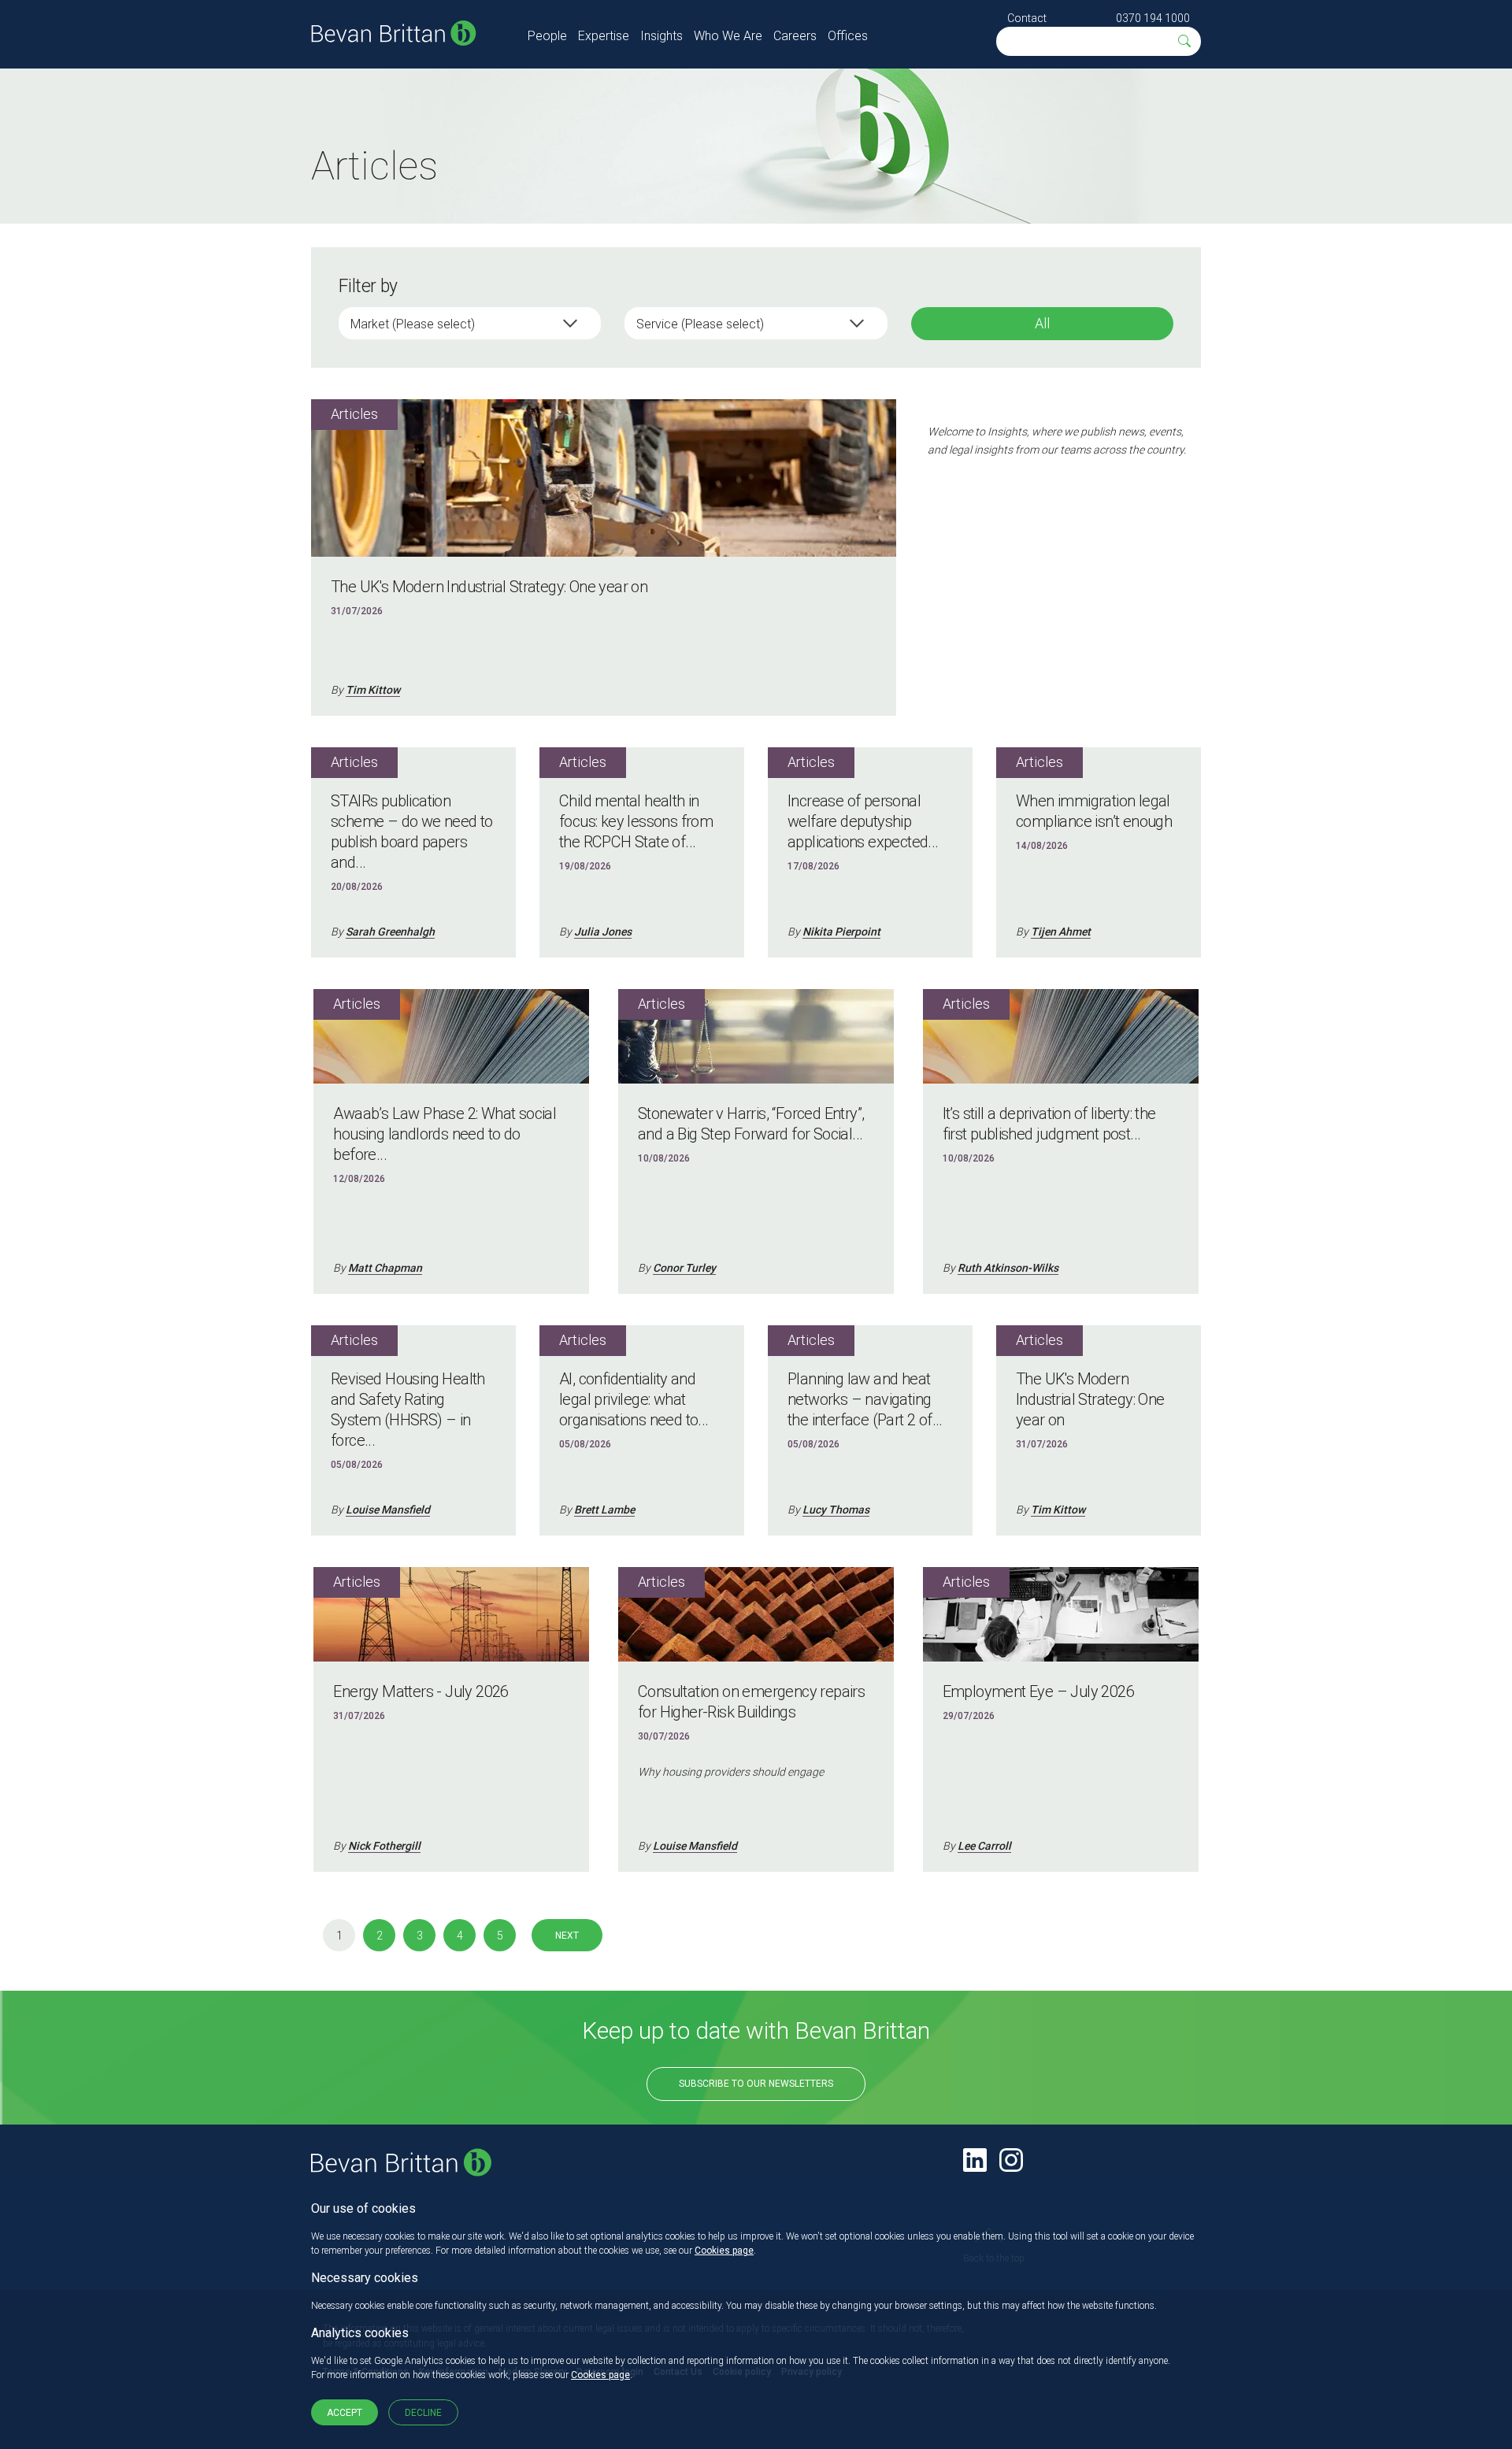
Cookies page (724, 2251)
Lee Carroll (984, 1846)
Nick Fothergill (384, 1846)
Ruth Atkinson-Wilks (1008, 1268)
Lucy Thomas (836, 1510)
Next (567, 1936)
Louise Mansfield (388, 1510)
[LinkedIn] (975, 2160)
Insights (661, 36)
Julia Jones (603, 932)
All (1042, 323)
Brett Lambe (604, 1510)
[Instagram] (1011, 2160)
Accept (345, 2413)
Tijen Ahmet (1061, 932)
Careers (795, 36)
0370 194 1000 (1153, 18)
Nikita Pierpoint (841, 932)
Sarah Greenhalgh (390, 932)
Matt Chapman (385, 1268)
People (547, 36)
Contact (1027, 18)
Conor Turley (684, 1268)
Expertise (604, 36)
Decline (423, 2413)
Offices (848, 36)
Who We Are (728, 36)
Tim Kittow (373, 690)
